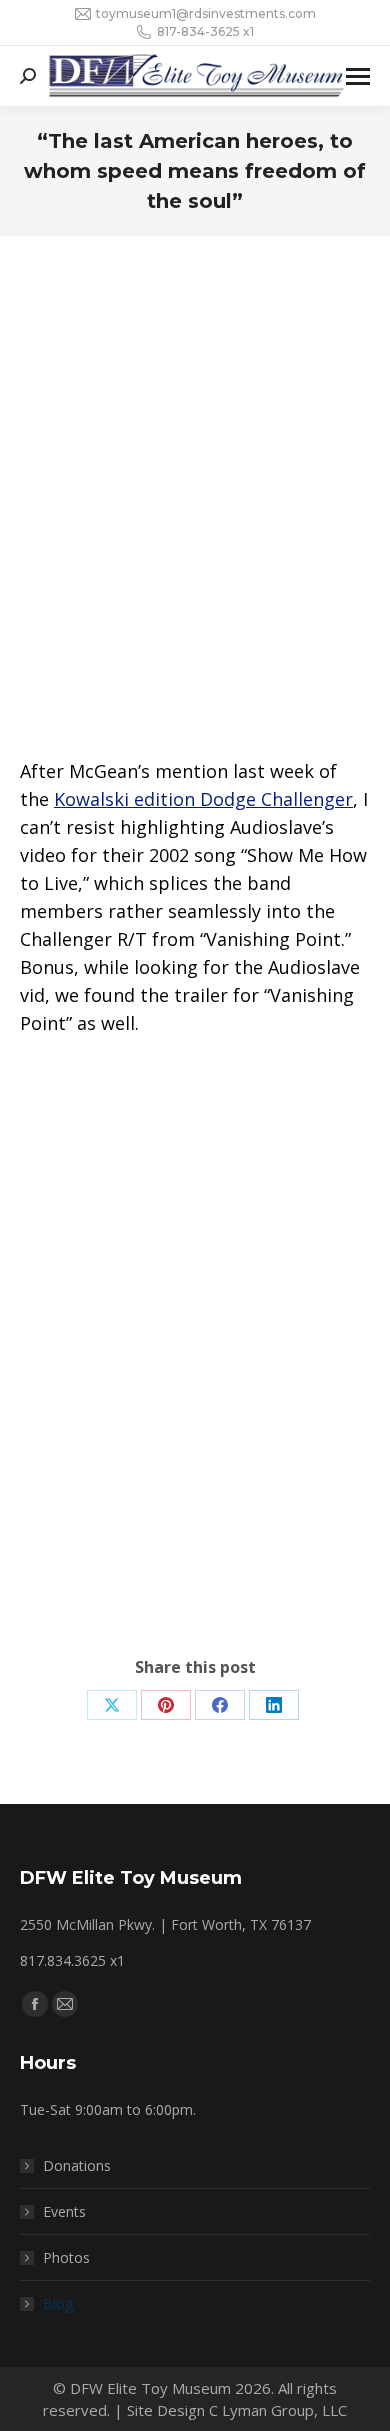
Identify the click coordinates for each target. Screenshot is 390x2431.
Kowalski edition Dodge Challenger (203, 799)
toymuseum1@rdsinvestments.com (206, 13)
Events (64, 2211)
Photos (66, 2257)
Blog (58, 2303)
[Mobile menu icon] (358, 76)
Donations (77, 2165)
